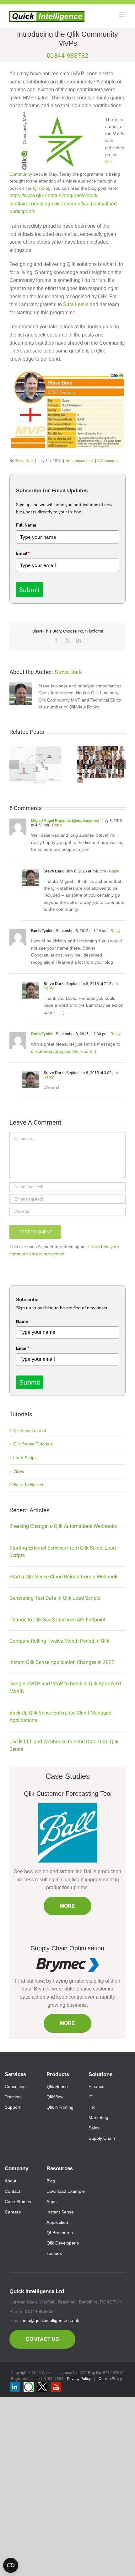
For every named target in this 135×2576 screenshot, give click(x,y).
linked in (15, 2387)
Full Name (26, 525)
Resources (60, 2168)
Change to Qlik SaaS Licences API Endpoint (57, 1620)
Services (15, 2074)
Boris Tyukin (42, 1034)
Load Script (24, 1458)
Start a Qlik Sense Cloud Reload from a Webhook (63, 1577)
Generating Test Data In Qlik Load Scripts (55, 1598)
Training (13, 2097)
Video (19, 1471)
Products (58, 2074)
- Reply (56, 825)
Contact (12, 2191)
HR (92, 2107)
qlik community (29, 2387)
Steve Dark (24, 461)
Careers (13, 2212)
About (11, 2181)
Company (16, 2168)
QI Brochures (60, 2233)
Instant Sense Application (60, 2217)
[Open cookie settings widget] (11, 2565)
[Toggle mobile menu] (122, 15)
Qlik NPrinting (60, 2107)
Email (23, 553)
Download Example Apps (66, 2196)
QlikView (55, 2097)
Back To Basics (28, 1485)
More (67, 1906)
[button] (14, 765)
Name (22, 1321)
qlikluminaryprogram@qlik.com (62, 1051)
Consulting (15, 2086)
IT (91, 2097)
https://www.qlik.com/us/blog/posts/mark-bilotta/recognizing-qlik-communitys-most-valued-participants (64, 204)
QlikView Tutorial (30, 1430)
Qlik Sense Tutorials (33, 1444)
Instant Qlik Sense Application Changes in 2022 (62, 1662)
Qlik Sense (57, 2086)
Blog (51, 2181)
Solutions (100, 2074)
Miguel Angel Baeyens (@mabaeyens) (65, 821)
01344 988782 (68, 56)
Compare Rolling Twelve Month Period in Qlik (59, 1641)
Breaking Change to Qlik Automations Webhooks (63, 1526)
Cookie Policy (110, 2379)
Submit (30, 590)
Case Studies (18, 2202)
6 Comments (108, 461)
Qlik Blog (42, 188)
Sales (94, 2128)
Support (13, 2107)
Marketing (98, 2118)
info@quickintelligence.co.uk (51, 2320)
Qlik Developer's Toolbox (63, 2248)
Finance (97, 2086)
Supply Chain (102, 2138)
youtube (56, 2387)
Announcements (80, 461)
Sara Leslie (76, 304)
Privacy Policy (79, 2379)
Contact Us (42, 2339)
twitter (42, 2387)
